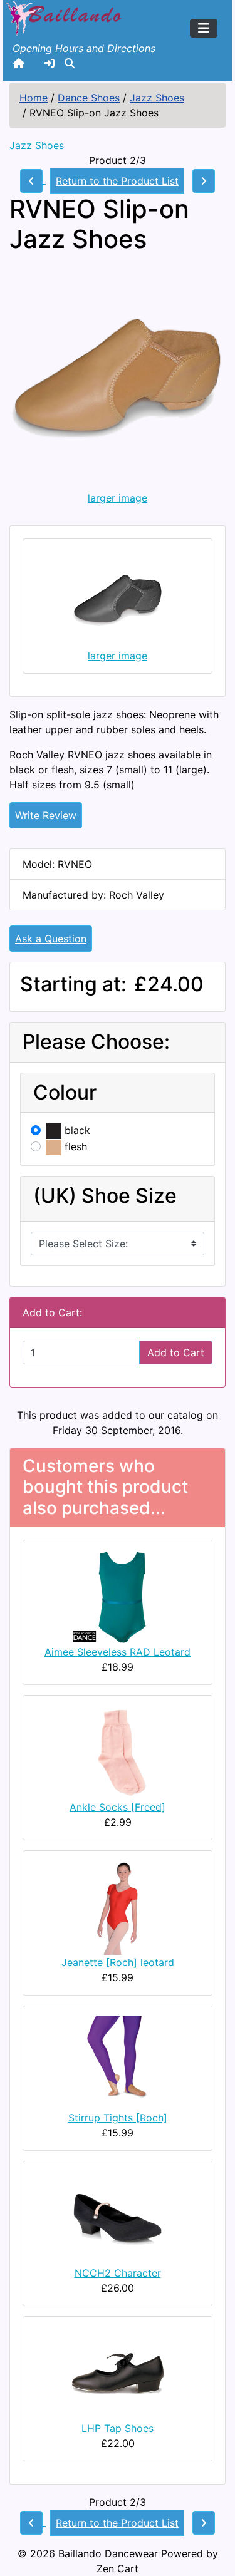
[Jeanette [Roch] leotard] (118, 1907)
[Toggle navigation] (204, 28)
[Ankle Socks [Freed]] (118, 1751)
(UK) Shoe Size (105, 1196)
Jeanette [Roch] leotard (118, 1962)
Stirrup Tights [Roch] (118, 2118)
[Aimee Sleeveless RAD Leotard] (118, 1596)
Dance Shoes (89, 98)
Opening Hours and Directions (84, 48)
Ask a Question (51, 939)
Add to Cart (176, 1352)
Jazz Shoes (157, 98)
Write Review (46, 815)
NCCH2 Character (118, 2273)
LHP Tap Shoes (118, 2428)
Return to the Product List (117, 181)
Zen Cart (118, 2568)
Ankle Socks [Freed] (118, 1807)
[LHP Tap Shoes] (118, 2372)
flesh (74, 1146)
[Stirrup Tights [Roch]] (118, 2062)
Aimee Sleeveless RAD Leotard (118, 1652)
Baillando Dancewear (108, 2553)
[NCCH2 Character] (118, 2217)
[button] (70, 63)
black (76, 1130)
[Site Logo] (65, 17)
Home (34, 98)
